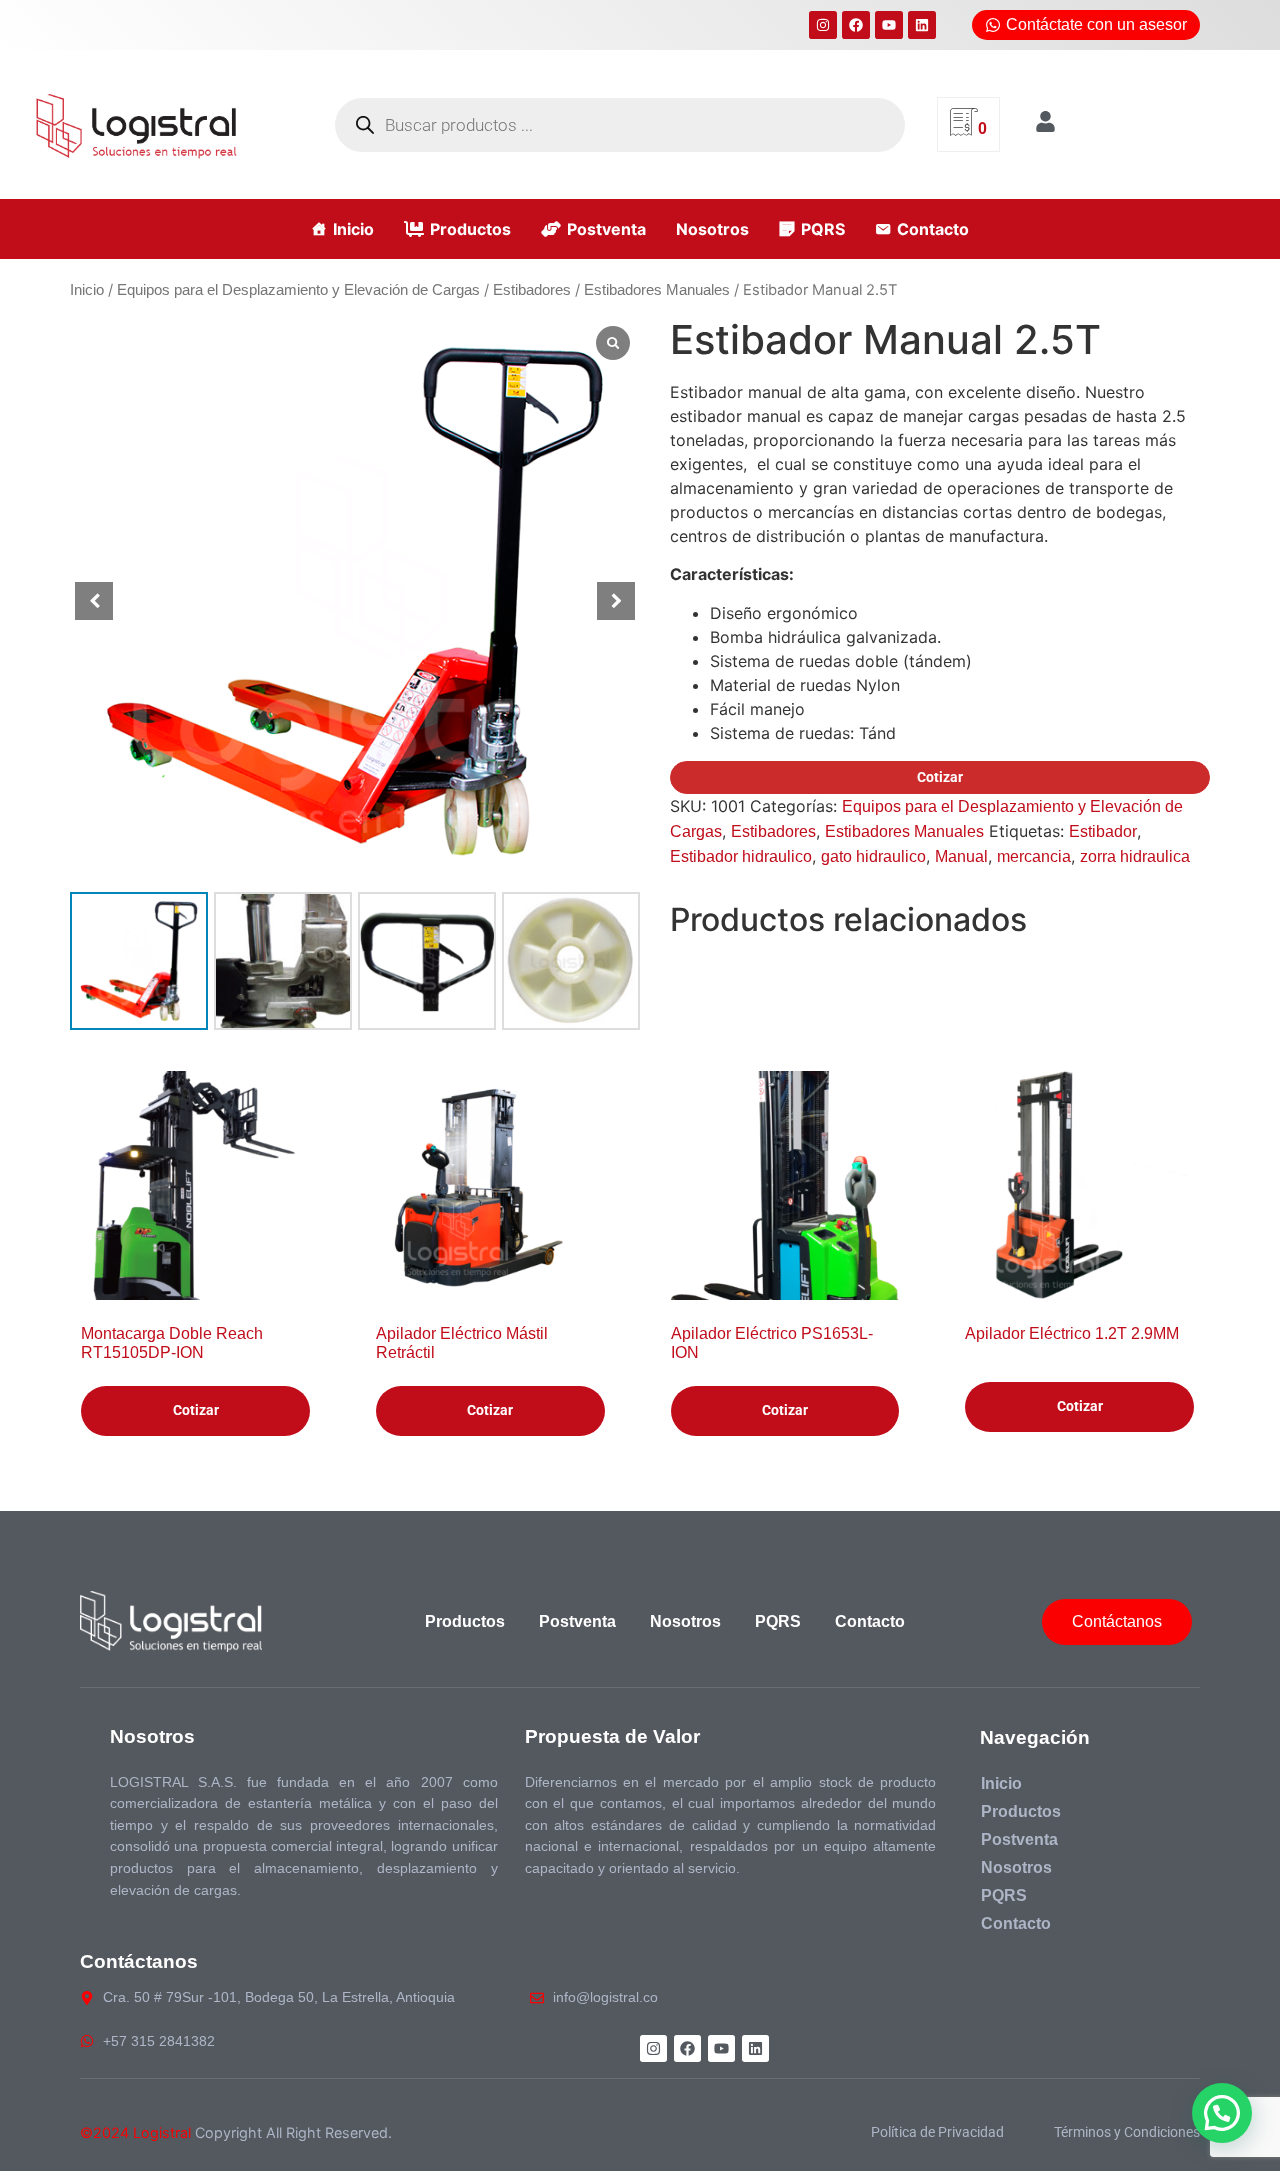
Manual (961, 856)
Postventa (606, 229)
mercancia (1034, 856)
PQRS (823, 229)
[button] (616, 601)
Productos (470, 229)
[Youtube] (889, 25)
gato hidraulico (873, 856)
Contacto (933, 229)
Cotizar (940, 777)
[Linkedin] (922, 25)
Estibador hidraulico (741, 856)
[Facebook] (856, 25)
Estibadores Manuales (657, 290)
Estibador (1103, 831)
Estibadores (532, 290)
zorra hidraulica (1135, 856)
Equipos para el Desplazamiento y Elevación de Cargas (298, 290)
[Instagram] (823, 25)
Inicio (353, 229)
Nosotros (712, 229)
